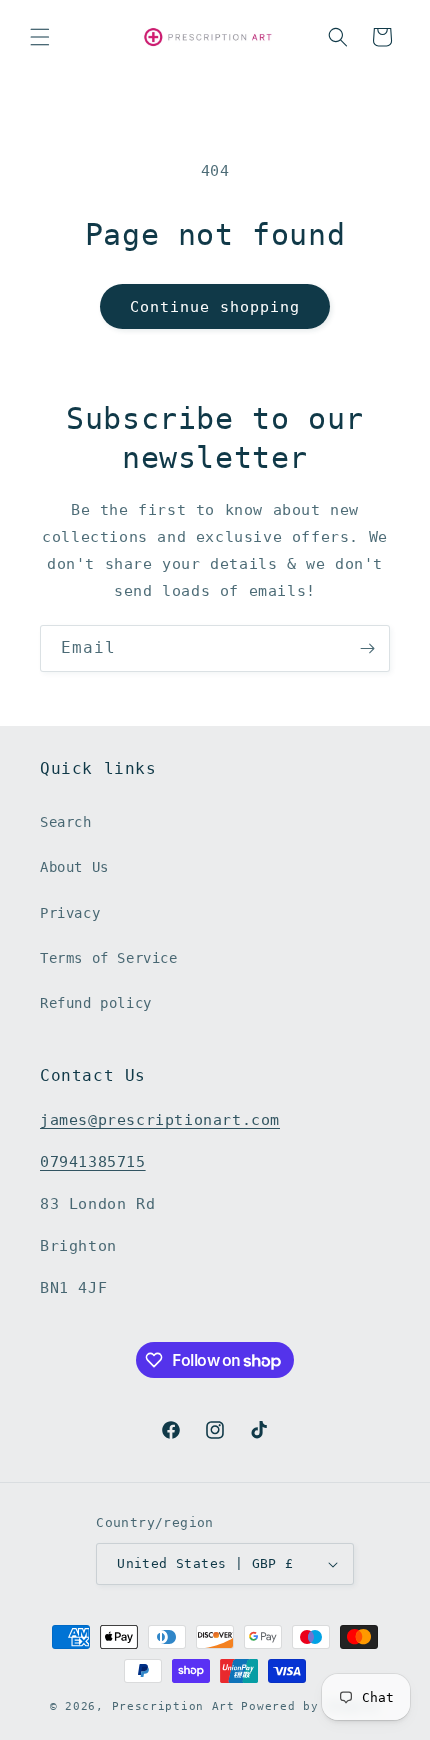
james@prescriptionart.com (160, 1120)
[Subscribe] (367, 648)
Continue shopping (215, 307)
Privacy (70, 913)
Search (66, 822)
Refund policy (96, 1003)
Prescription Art (173, 1706)
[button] (40, 37)
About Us (74, 867)
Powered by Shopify (310, 1706)
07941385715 (93, 1162)
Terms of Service (109, 958)
